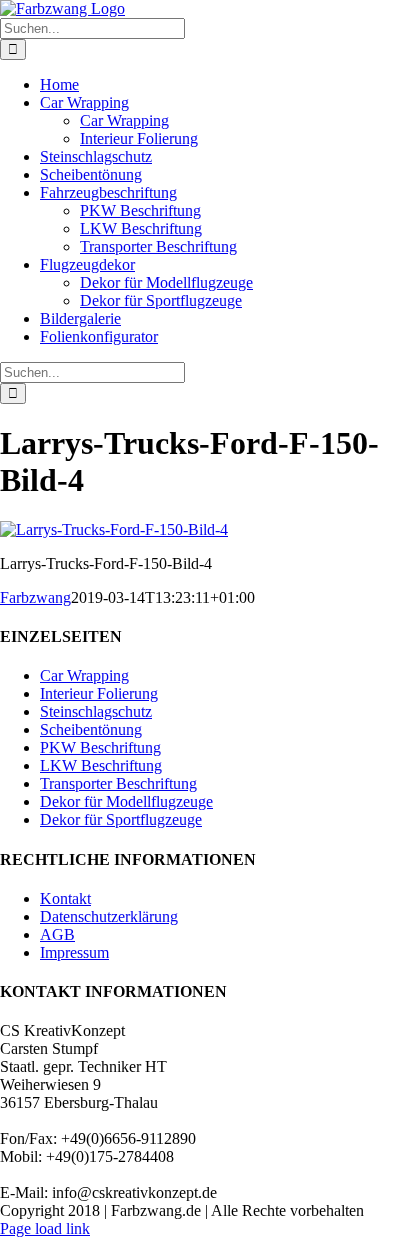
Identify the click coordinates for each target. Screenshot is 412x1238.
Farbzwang (35, 597)
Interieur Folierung (99, 693)
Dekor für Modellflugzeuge (126, 801)
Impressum (74, 952)
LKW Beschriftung (101, 765)
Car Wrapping (84, 675)
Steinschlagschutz (96, 711)
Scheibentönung (91, 729)
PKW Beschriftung (100, 747)
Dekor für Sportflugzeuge (121, 819)
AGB (57, 934)
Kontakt (65, 898)
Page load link (45, 1228)
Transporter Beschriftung (118, 783)
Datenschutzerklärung (109, 916)
